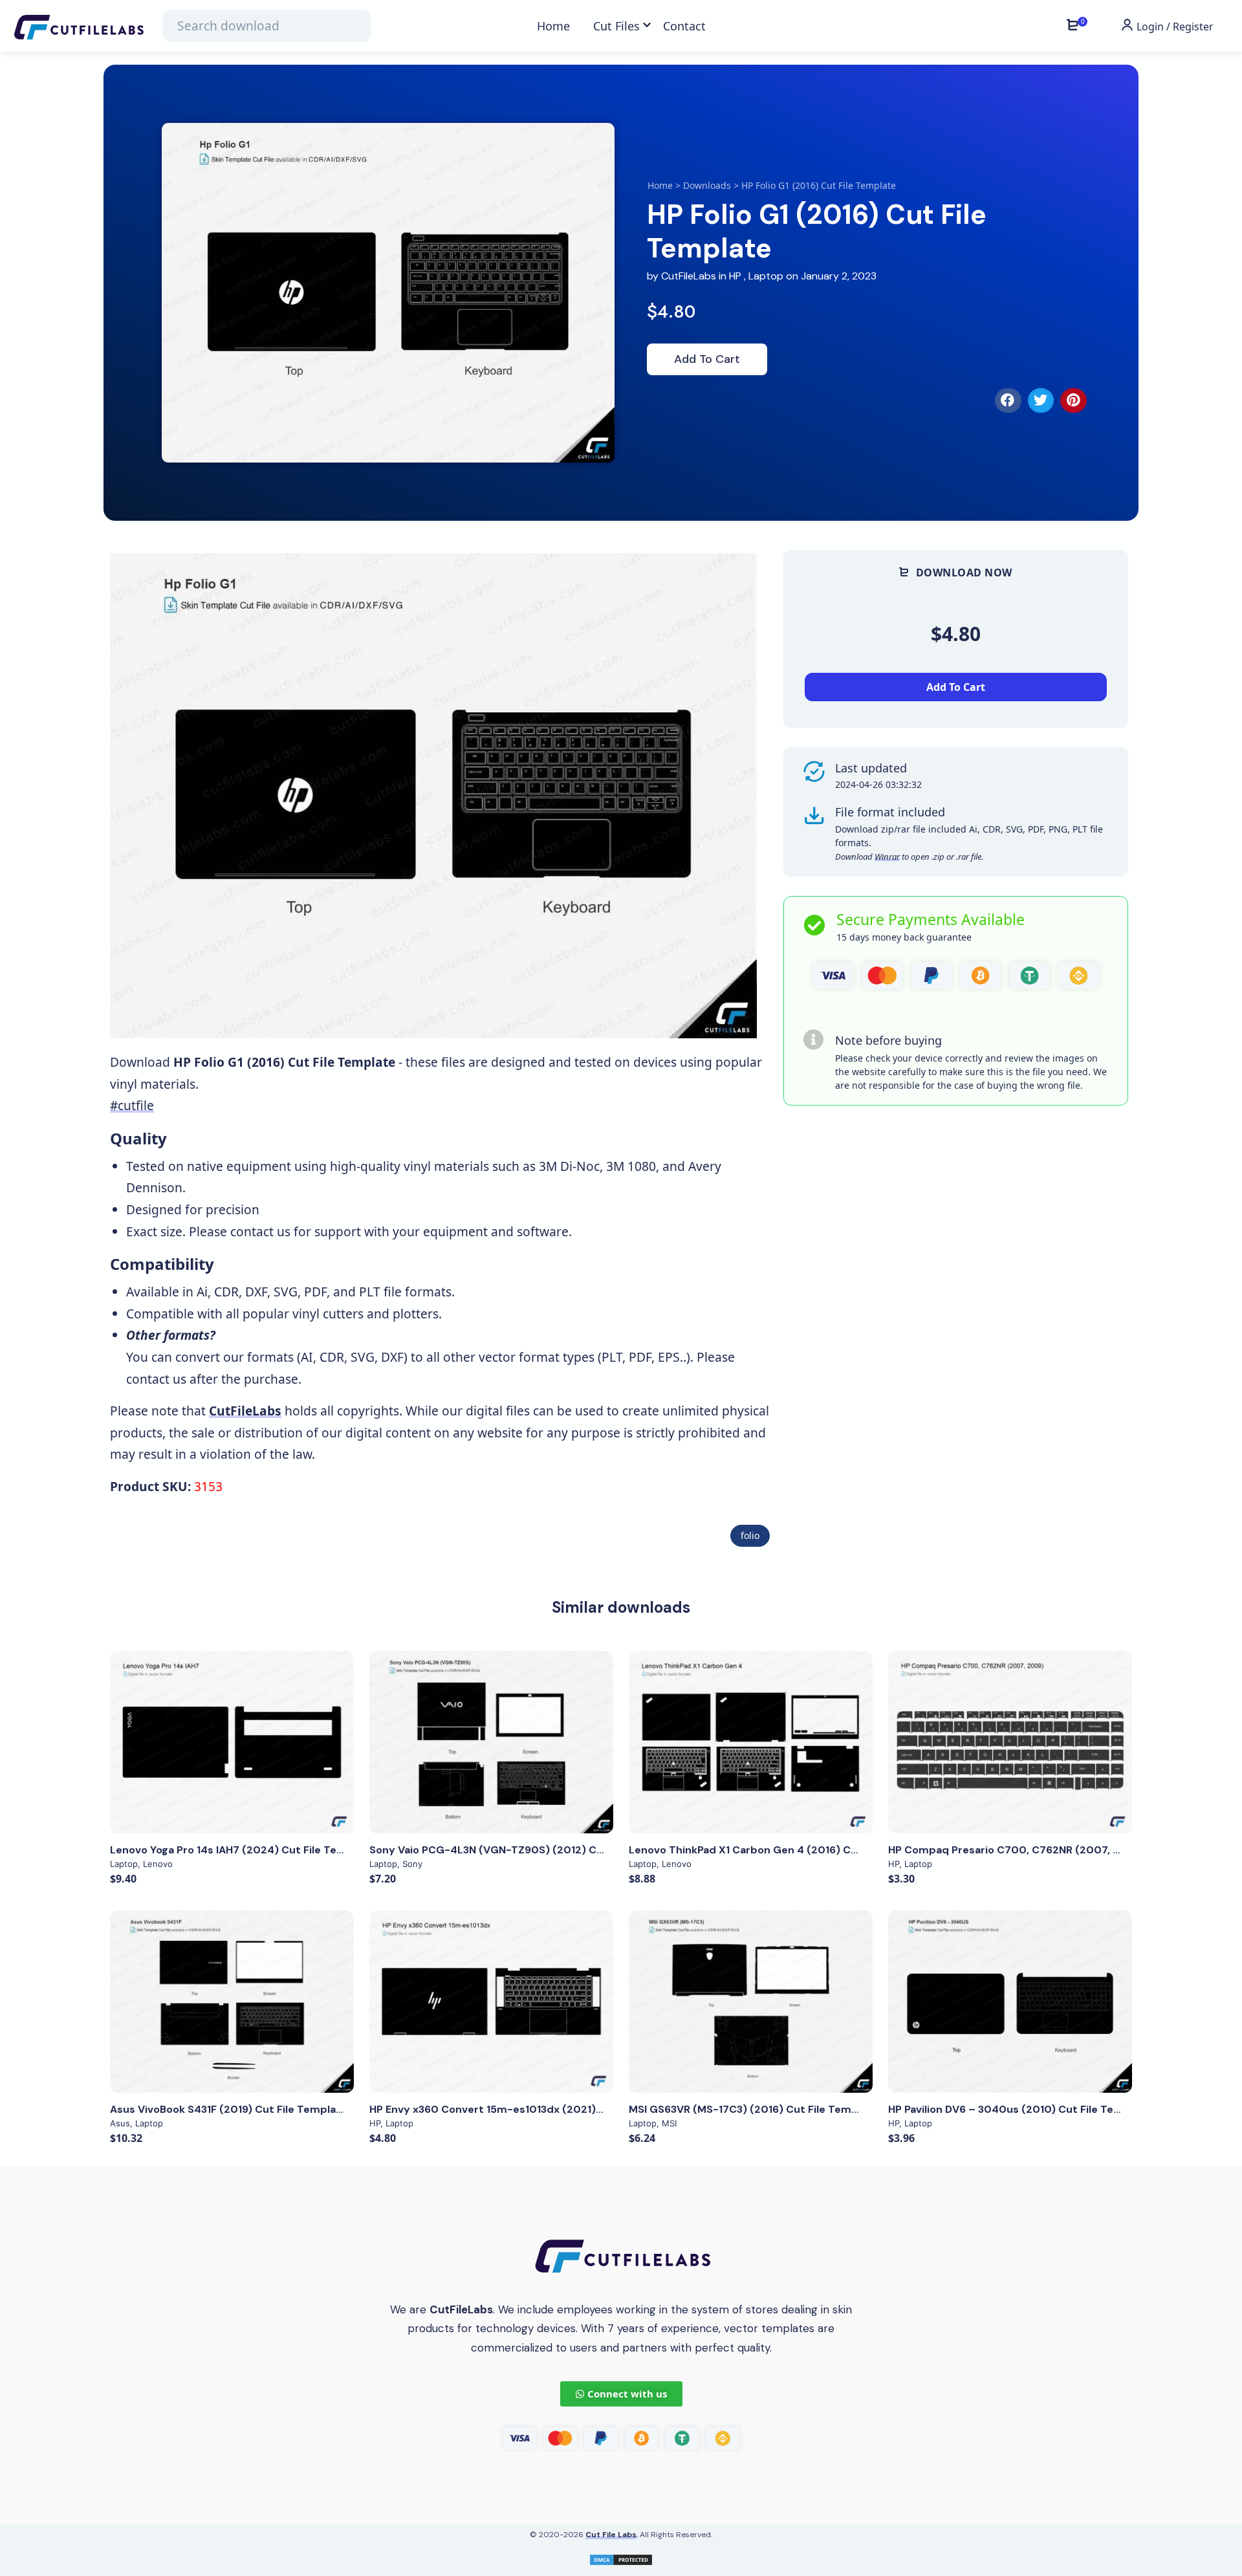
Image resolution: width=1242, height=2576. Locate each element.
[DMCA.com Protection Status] (621, 2558)
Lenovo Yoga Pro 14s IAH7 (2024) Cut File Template (242, 1850)
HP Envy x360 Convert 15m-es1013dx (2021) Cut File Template (530, 2109)
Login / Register (1174, 27)
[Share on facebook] (1008, 400)
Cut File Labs (611, 2535)
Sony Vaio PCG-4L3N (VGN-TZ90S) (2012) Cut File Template (525, 1850)
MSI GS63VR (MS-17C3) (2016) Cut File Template (754, 2109)
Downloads (707, 185)
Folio (750, 1535)
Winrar (887, 857)
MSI (669, 2123)
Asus (120, 2123)
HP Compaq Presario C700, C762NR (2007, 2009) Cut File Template (1064, 1850)
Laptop (766, 276)
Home (660, 185)
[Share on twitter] (1041, 400)
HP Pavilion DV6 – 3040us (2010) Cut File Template (1019, 2109)
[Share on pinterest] (1073, 400)
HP (735, 276)
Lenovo (158, 1864)
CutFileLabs (690, 276)
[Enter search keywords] (267, 26)
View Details (232, 1742)
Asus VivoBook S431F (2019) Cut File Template (229, 2109)
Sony (412, 1864)
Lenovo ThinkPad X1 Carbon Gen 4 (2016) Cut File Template (782, 1850)
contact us (260, 1231)
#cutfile (132, 1105)
